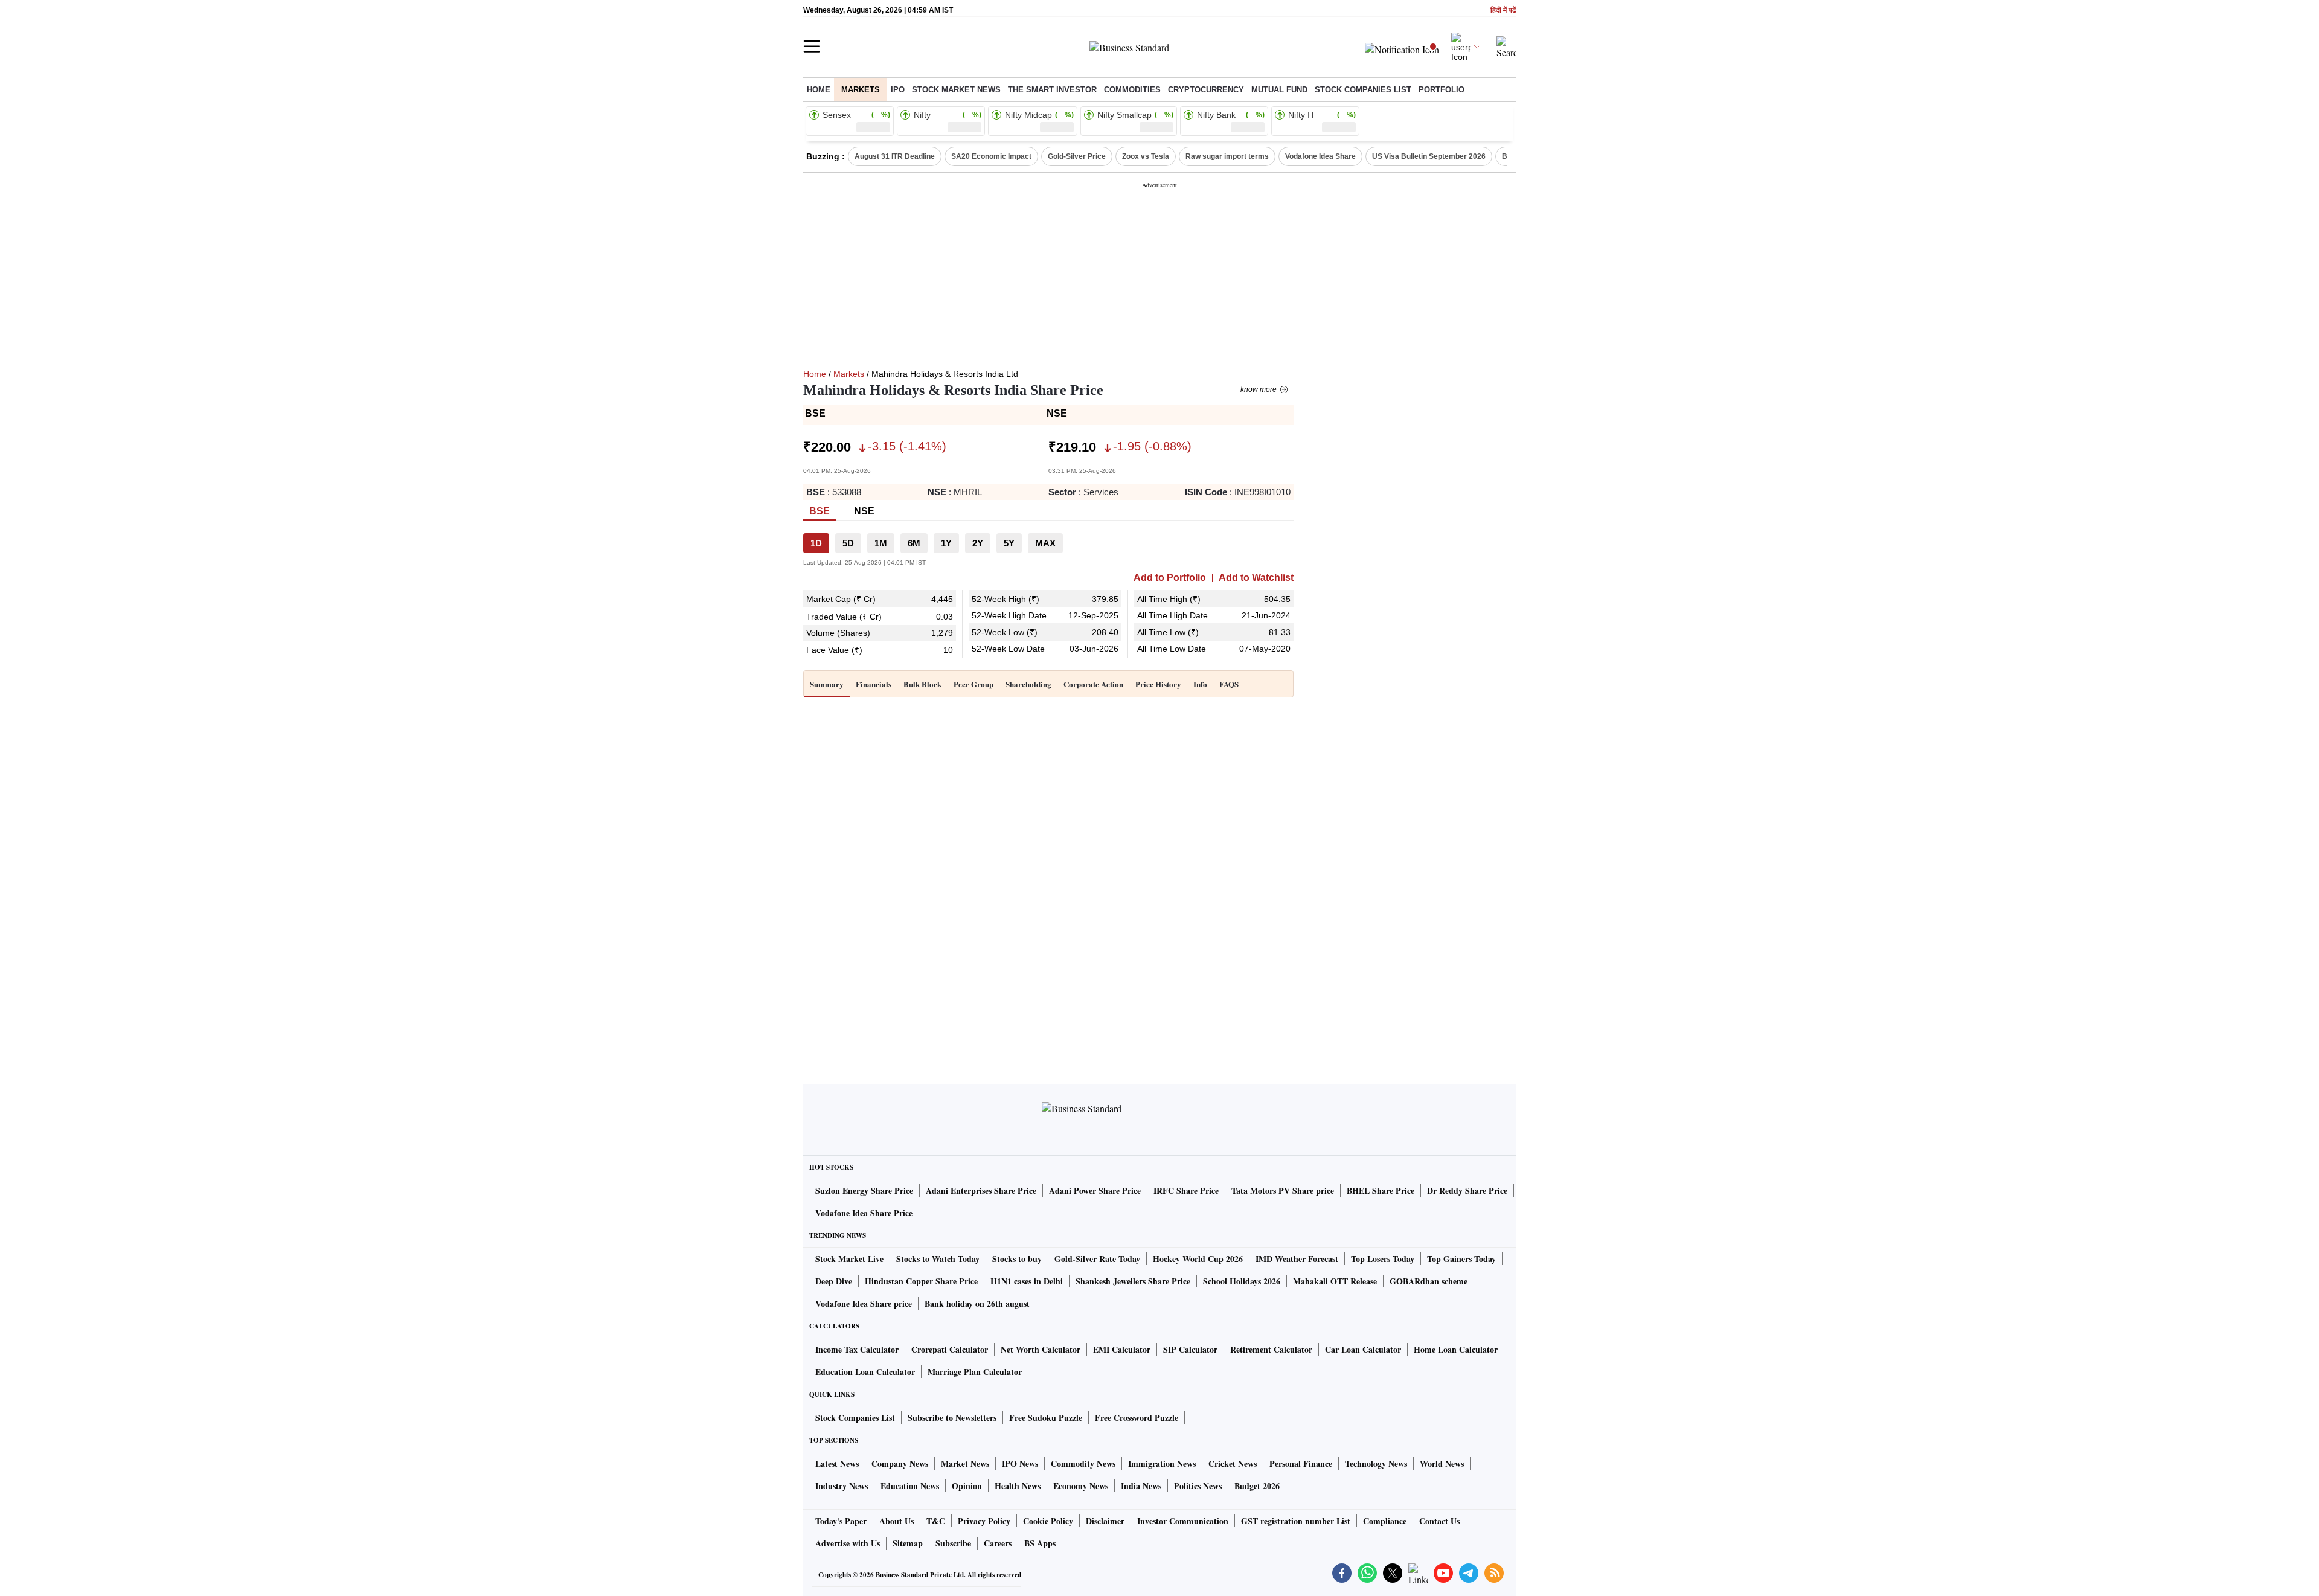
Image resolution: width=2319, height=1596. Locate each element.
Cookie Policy (1048, 1521)
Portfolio (1442, 90)
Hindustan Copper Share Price (921, 1281)
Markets (861, 90)
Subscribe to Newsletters (952, 1418)
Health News (1018, 1486)
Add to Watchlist (1256, 578)
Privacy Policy (984, 1521)
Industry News (842, 1486)
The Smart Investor (1052, 90)
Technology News (1376, 1463)
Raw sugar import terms (1227, 156)
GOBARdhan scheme (1429, 1281)
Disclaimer (1105, 1521)
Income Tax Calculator (857, 1349)
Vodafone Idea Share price (864, 1303)
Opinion (967, 1486)
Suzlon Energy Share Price (864, 1191)
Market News (965, 1463)
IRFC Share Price (1186, 1191)
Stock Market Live (849, 1259)
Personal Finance (1301, 1463)
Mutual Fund (1279, 90)
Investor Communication (1183, 1521)
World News (1442, 1463)
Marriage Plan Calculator (975, 1372)
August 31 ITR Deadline (895, 156)
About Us (896, 1521)
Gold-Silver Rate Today (1097, 1259)
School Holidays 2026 (1242, 1281)
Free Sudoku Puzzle (1046, 1418)
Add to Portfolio (1170, 578)
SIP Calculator (1190, 1349)
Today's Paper (841, 1521)
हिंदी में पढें (1503, 11)
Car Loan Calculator (1363, 1349)
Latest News (837, 1463)
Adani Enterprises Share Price (981, 1191)
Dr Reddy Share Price (1467, 1191)
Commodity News (1083, 1463)
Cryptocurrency (1206, 90)
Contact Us (1439, 1521)
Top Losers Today (1383, 1259)
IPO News (1020, 1463)
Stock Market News (956, 90)
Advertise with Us (848, 1543)
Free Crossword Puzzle (1137, 1418)
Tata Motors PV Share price (1283, 1191)
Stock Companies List (855, 1418)
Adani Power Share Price (1095, 1191)
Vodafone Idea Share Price (864, 1213)
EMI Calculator (1122, 1349)
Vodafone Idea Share (1320, 156)
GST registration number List (1296, 1521)
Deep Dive (834, 1281)
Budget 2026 (1257, 1486)
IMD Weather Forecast (1297, 1259)
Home (819, 90)
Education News (910, 1486)
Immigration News (1162, 1463)
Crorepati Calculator (950, 1349)
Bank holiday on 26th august (977, 1303)
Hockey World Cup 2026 (1198, 1259)
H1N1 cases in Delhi (1027, 1281)
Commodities (1132, 90)
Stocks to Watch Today (938, 1259)
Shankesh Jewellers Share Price (1133, 1281)
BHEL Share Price (1381, 1191)
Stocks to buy (1017, 1259)
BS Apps (1040, 1543)
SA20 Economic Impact (991, 156)
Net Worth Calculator (1041, 1349)
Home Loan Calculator (1456, 1349)
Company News (900, 1463)
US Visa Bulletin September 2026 (1429, 156)
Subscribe (953, 1543)
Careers (998, 1543)
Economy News (1081, 1486)
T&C (936, 1521)
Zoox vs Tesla (1146, 156)
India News (1141, 1486)
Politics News (1198, 1486)
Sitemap (908, 1543)
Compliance (1385, 1521)
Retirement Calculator (1271, 1349)
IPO (898, 90)
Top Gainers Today (1461, 1259)
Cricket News (1233, 1463)
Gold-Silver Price (1077, 156)
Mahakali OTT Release (1335, 1281)
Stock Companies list (1363, 90)
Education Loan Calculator (865, 1372)
